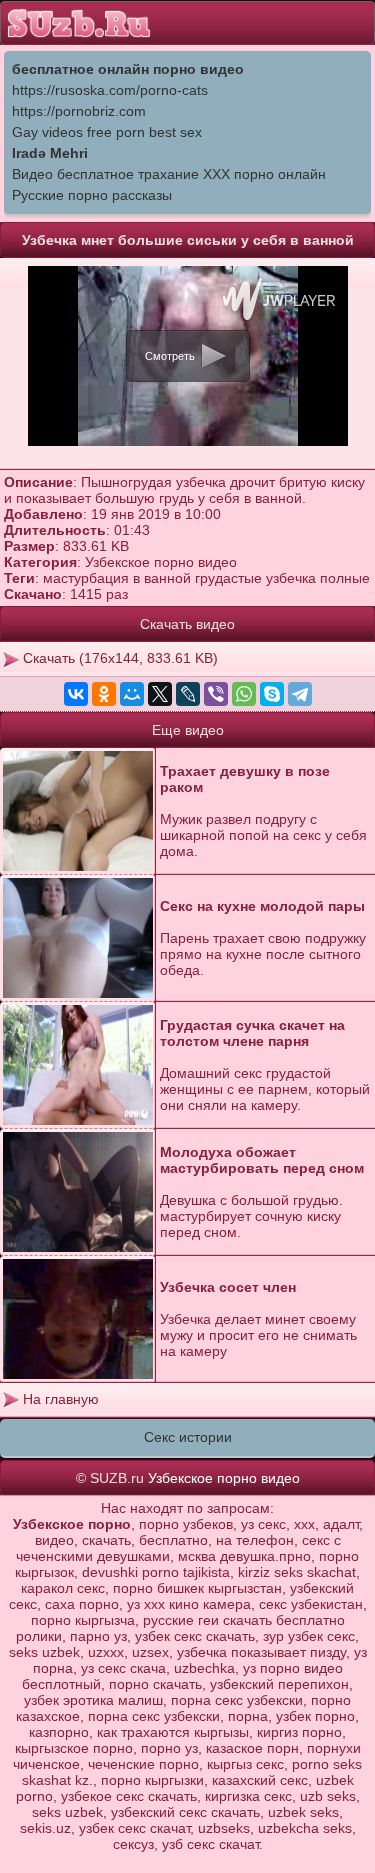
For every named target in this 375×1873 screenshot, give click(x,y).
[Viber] (216, 694)
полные (345, 578)
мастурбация (86, 578)
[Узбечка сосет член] (78, 1319)
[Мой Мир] (132, 694)
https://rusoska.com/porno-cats (110, 90)
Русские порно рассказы (92, 195)
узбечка (291, 578)
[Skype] (272, 694)
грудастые (228, 578)
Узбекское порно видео (161, 562)
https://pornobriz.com (79, 111)
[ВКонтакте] (76, 694)
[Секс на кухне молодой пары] (78, 938)
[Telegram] (300, 694)
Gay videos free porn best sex (107, 132)
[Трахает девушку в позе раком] (78, 811)
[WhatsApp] (244, 694)
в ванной (162, 578)
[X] (160, 694)
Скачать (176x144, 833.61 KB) (118, 658)
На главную (59, 1399)
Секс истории (188, 1437)
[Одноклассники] (104, 694)
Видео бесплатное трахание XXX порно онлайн (169, 174)
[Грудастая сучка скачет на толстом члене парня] (78, 1065)
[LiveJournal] (188, 694)
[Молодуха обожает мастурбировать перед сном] (78, 1192)
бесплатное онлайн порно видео (128, 69)
